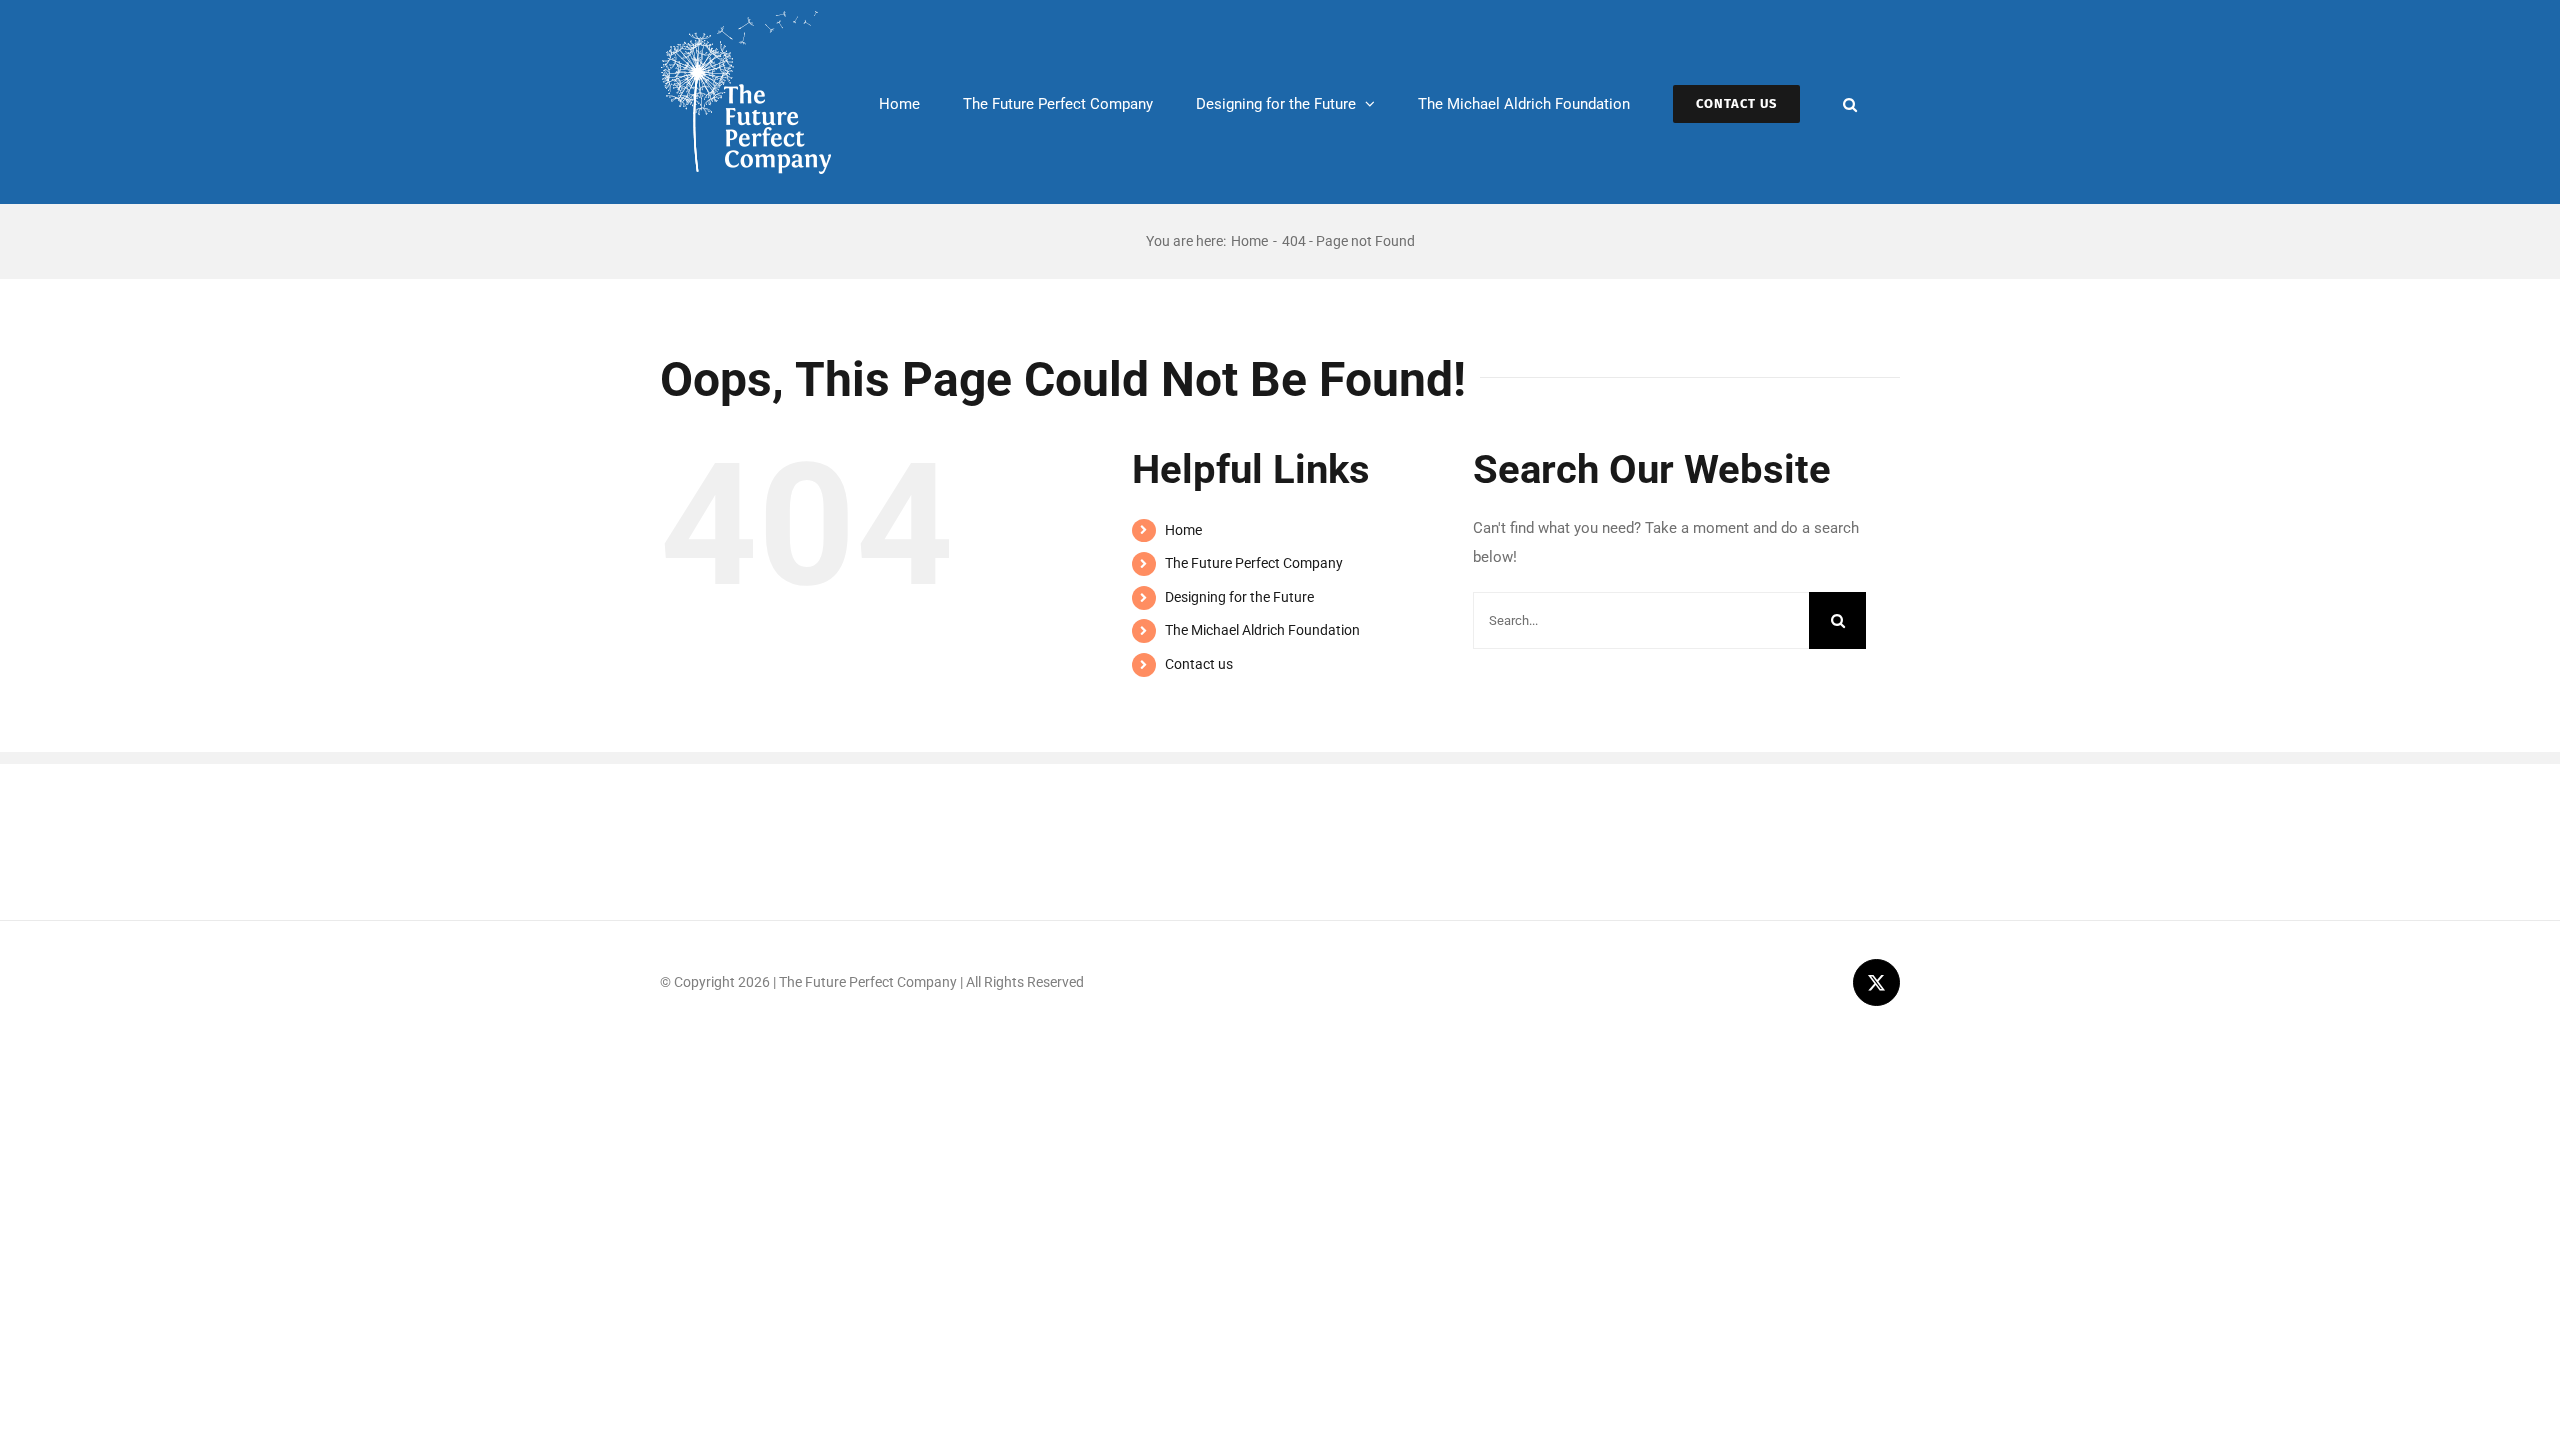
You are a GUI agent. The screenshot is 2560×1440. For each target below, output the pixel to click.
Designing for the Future (1239, 597)
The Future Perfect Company (1254, 563)
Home (1183, 530)
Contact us (1199, 664)
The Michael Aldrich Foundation (1262, 630)
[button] (1850, 102)
